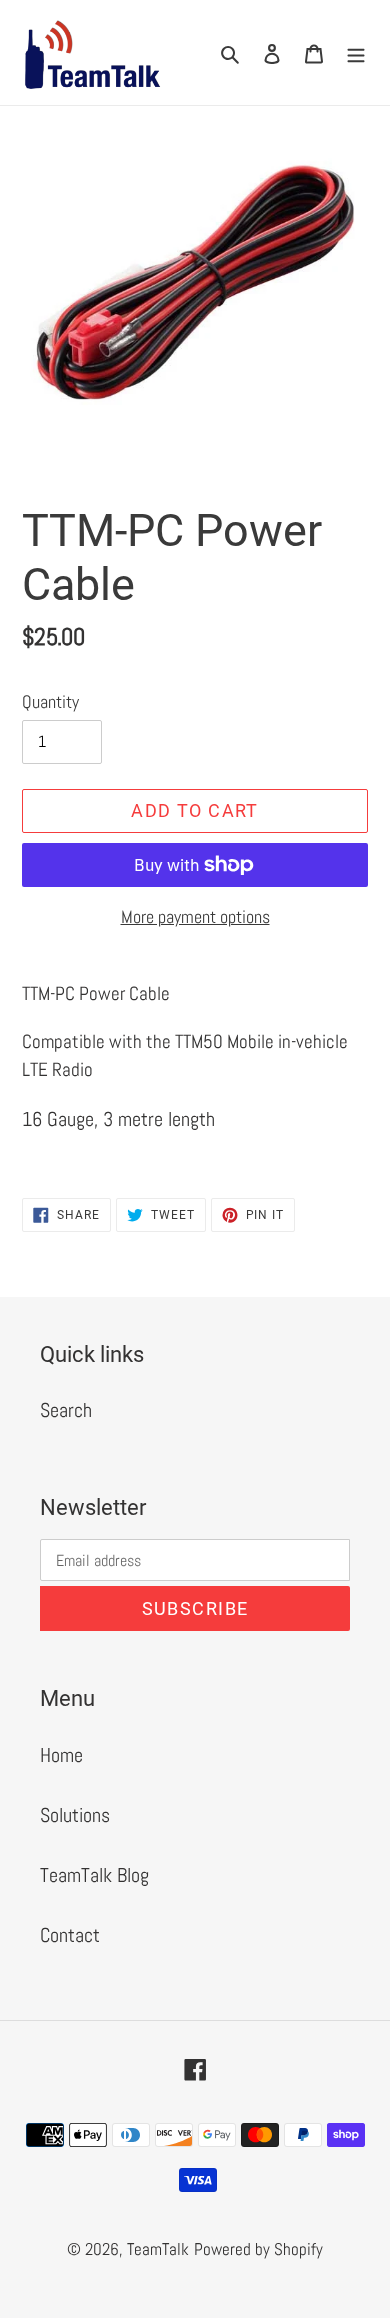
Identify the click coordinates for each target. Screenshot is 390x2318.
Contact (70, 1935)
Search (66, 1410)
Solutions (75, 1815)
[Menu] (356, 53)
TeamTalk (158, 2249)
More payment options (195, 916)
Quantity (50, 701)
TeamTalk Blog (94, 1875)
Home (61, 1755)
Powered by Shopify (258, 2249)
